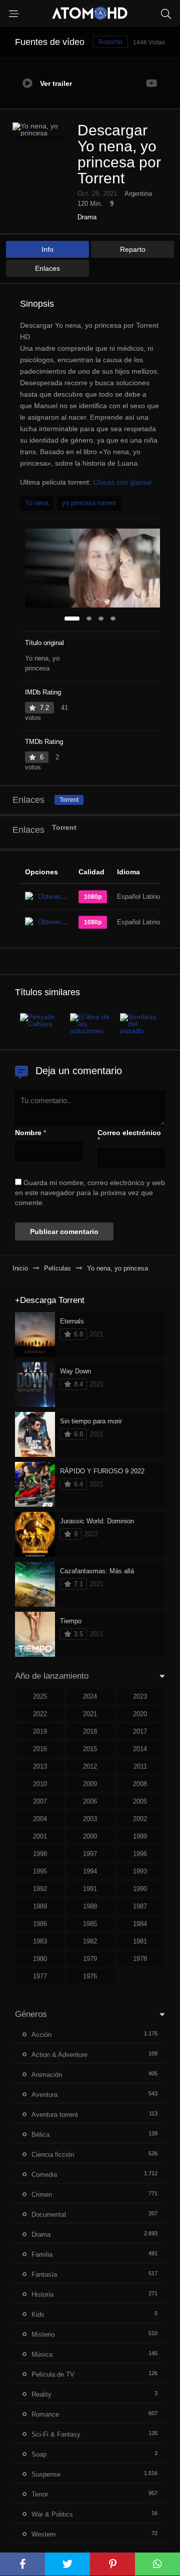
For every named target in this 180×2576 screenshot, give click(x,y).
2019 (40, 1731)
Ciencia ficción (53, 2155)
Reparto (133, 249)
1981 (140, 1941)
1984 (140, 1924)
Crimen (42, 2195)
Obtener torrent (60, 897)
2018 (90, 1731)
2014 (140, 1749)
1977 (40, 1976)
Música (42, 2354)
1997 (90, 1854)
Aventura (44, 2095)
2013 (40, 1766)
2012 (90, 1766)
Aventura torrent (55, 2115)
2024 (90, 1696)
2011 (140, 1766)
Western (43, 2534)
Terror (40, 2494)
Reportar (110, 42)
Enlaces (47, 268)
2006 (90, 1801)
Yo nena (37, 503)
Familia (42, 2254)
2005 (140, 1801)
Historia (42, 2294)
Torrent (69, 800)
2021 (90, 1714)
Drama (87, 217)
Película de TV (53, 2374)
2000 (90, 1836)
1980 (40, 1959)
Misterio (43, 2334)
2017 (140, 1731)
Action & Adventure (59, 2055)
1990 (140, 1889)
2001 (40, 1836)
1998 (40, 1854)
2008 (140, 1784)
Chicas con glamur (122, 482)
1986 (40, 1924)
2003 (90, 1819)
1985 (90, 1924)
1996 (140, 1854)
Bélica (40, 2135)
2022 (40, 1714)
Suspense (46, 2474)
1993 (140, 1871)
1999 (140, 1836)
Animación (47, 2075)
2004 (40, 1819)
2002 (140, 1819)
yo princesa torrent (89, 503)
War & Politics (52, 2514)
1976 (90, 1976)
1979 (90, 1959)
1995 (40, 1871)
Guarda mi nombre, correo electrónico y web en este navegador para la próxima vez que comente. (90, 1193)
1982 (90, 1941)
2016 (40, 1749)
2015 (90, 1749)
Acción (41, 2035)
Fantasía (44, 2274)
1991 (90, 1889)
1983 (40, 1941)
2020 (140, 1714)
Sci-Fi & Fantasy (56, 2434)
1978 (140, 1959)
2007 (40, 1801)
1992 (40, 1889)
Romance (45, 2414)
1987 (140, 1906)
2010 (40, 1784)
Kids (38, 2314)
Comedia (44, 2175)
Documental (49, 2215)
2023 (140, 1696)
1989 (40, 1906)
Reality (41, 2394)
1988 (90, 1906)
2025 (40, 1696)
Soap (39, 2454)
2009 (90, 1784)
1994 (90, 1871)
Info (47, 249)
